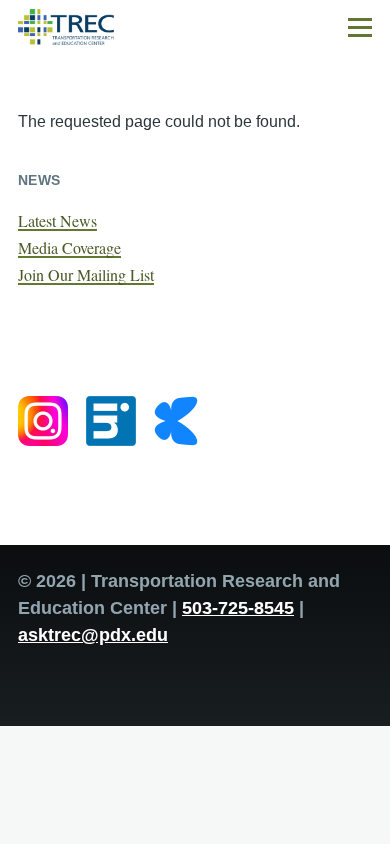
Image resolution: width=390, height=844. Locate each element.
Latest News (57, 220)
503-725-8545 (238, 608)
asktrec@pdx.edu (93, 635)
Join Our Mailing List (86, 274)
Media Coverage (69, 247)
